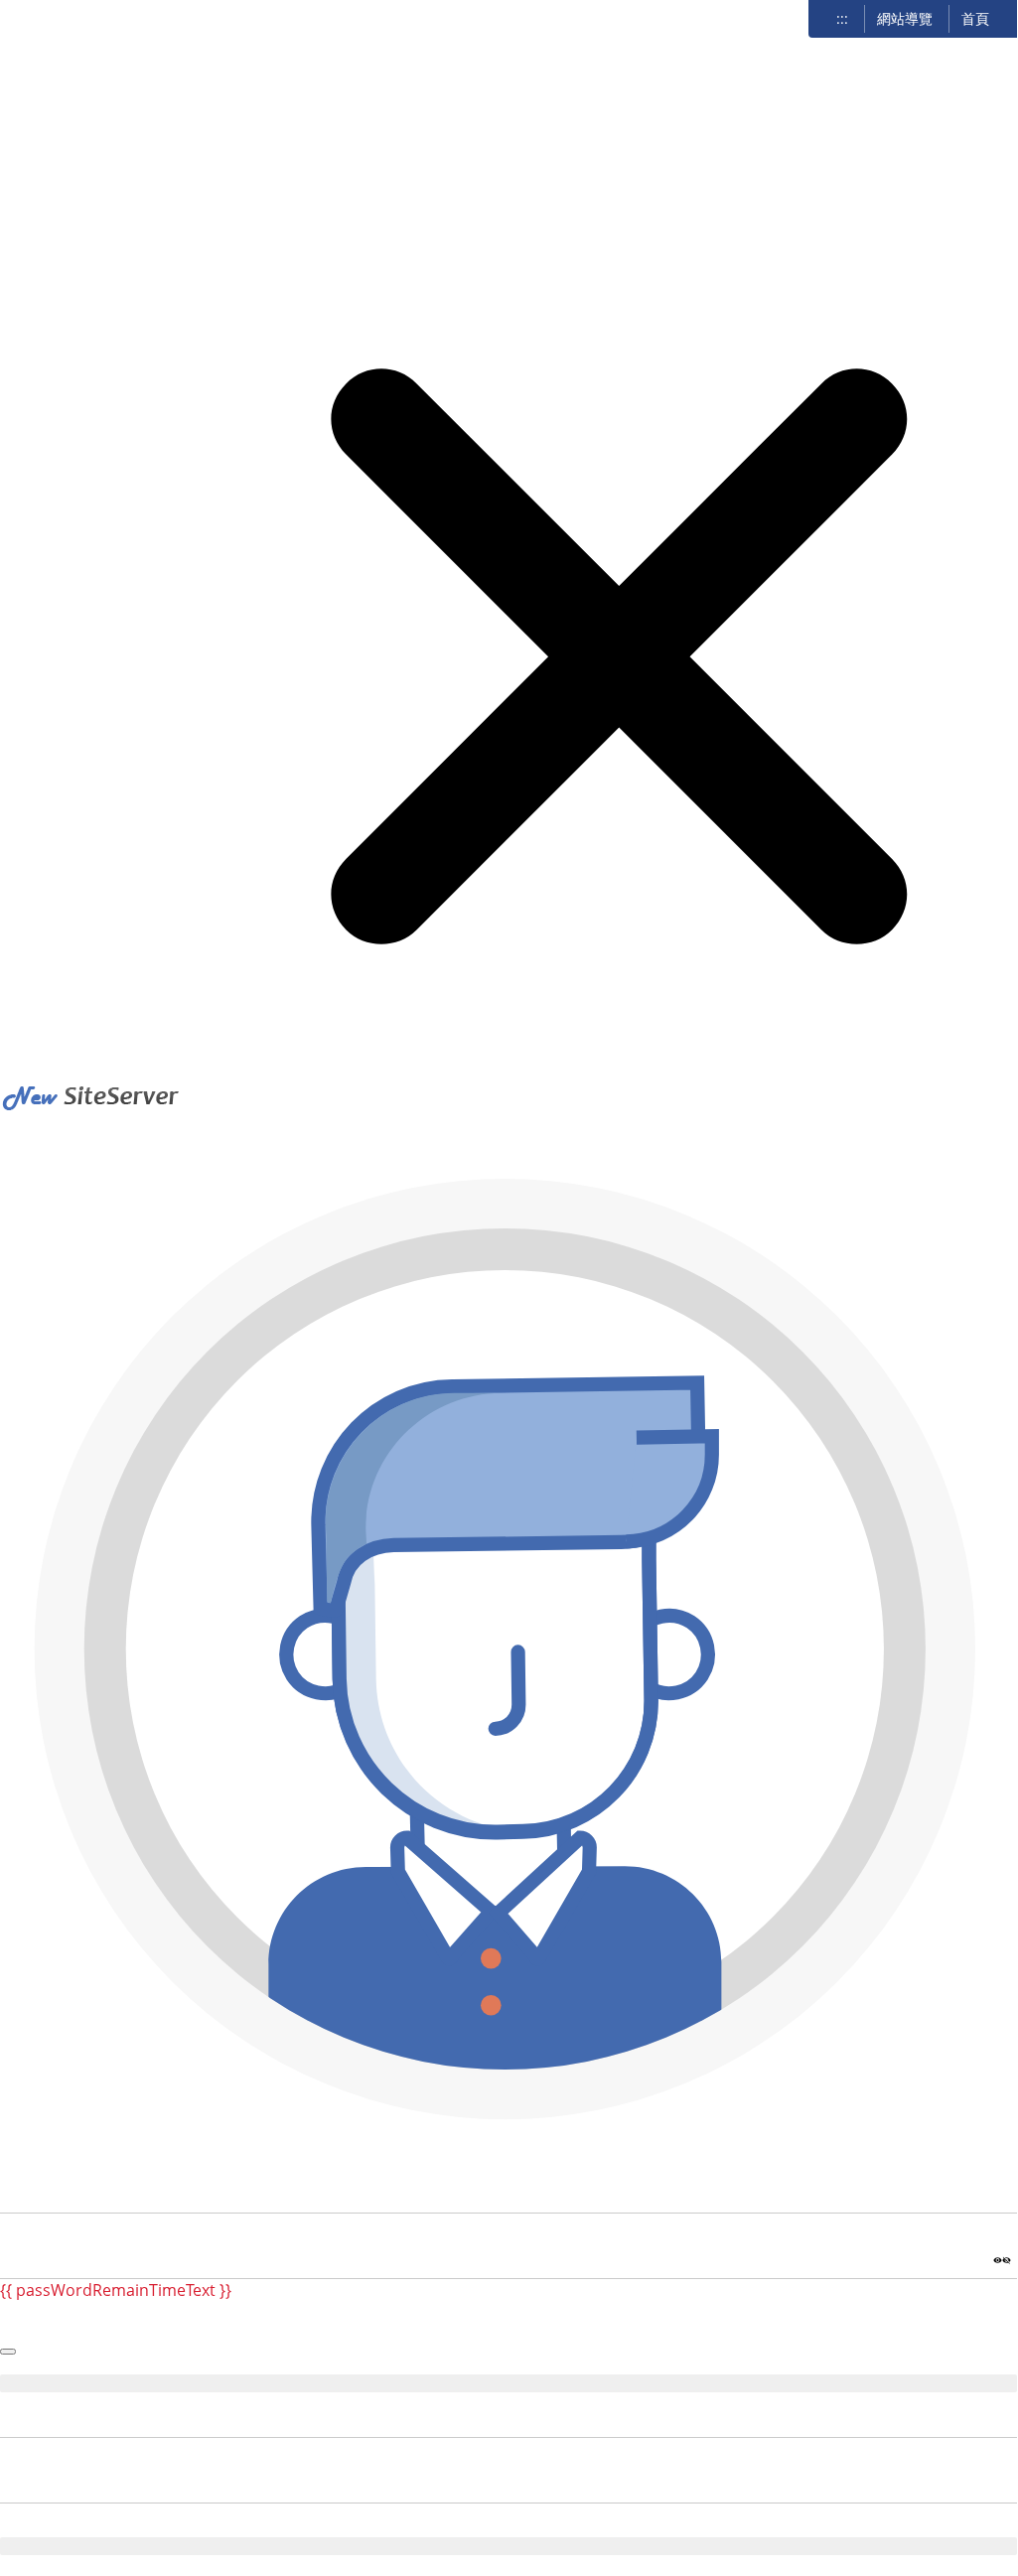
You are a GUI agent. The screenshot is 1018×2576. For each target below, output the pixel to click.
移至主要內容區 (66, 21)
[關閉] (509, 1049)
